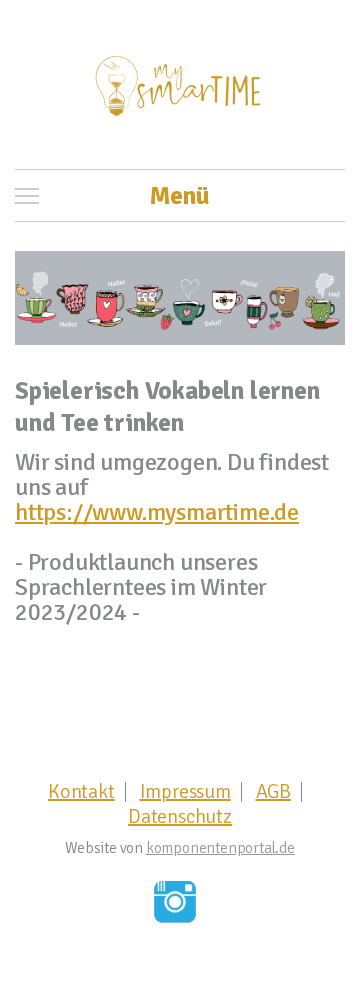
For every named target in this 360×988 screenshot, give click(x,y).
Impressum (185, 792)
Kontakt (81, 792)
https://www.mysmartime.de (157, 512)
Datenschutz (180, 817)
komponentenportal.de (220, 848)
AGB (273, 792)
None (175, 902)
